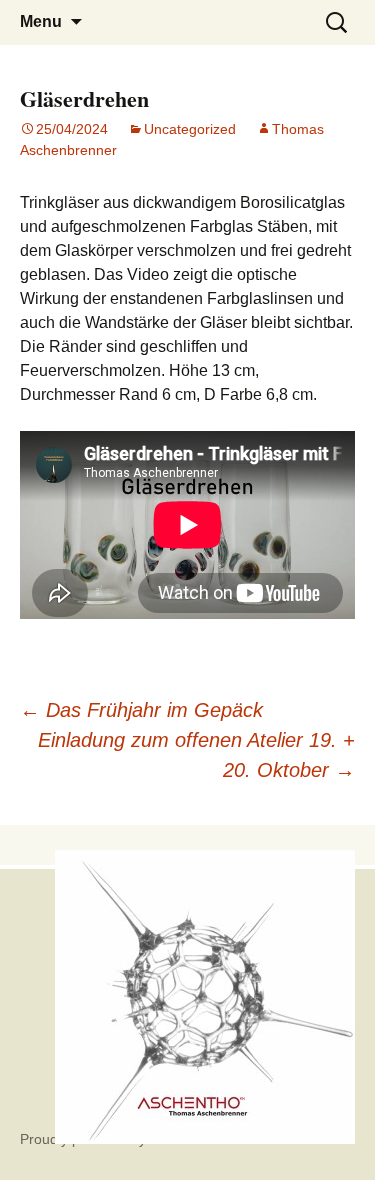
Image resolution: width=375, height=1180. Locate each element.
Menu (41, 21)
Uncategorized (190, 129)
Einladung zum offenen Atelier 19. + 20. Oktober (196, 755)
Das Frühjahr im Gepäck (141, 710)
